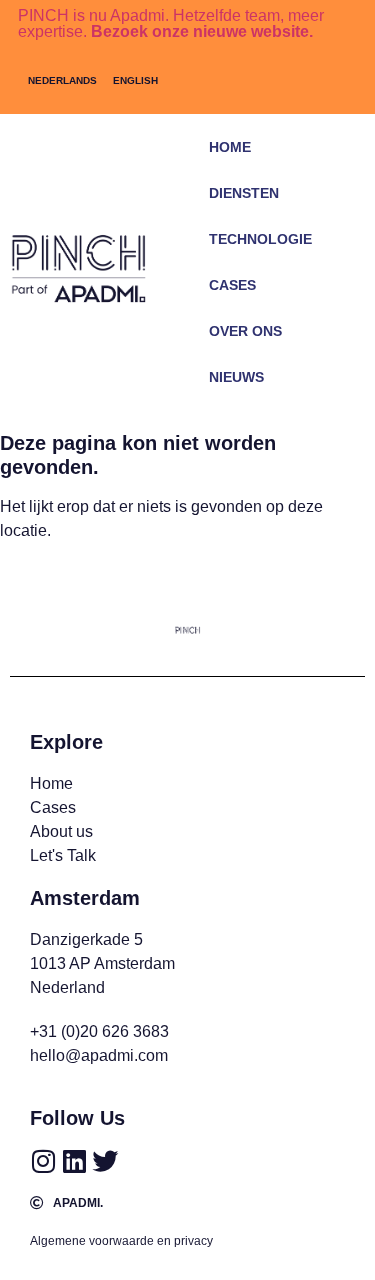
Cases (232, 285)
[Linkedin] (74, 1161)
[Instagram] (43, 1161)
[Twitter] (105, 1161)
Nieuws (236, 377)
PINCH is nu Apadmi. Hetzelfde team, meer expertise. (171, 23)
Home (230, 147)
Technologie (260, 239)
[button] (343, 406)
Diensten (244, 193)
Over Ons (245, 331)
